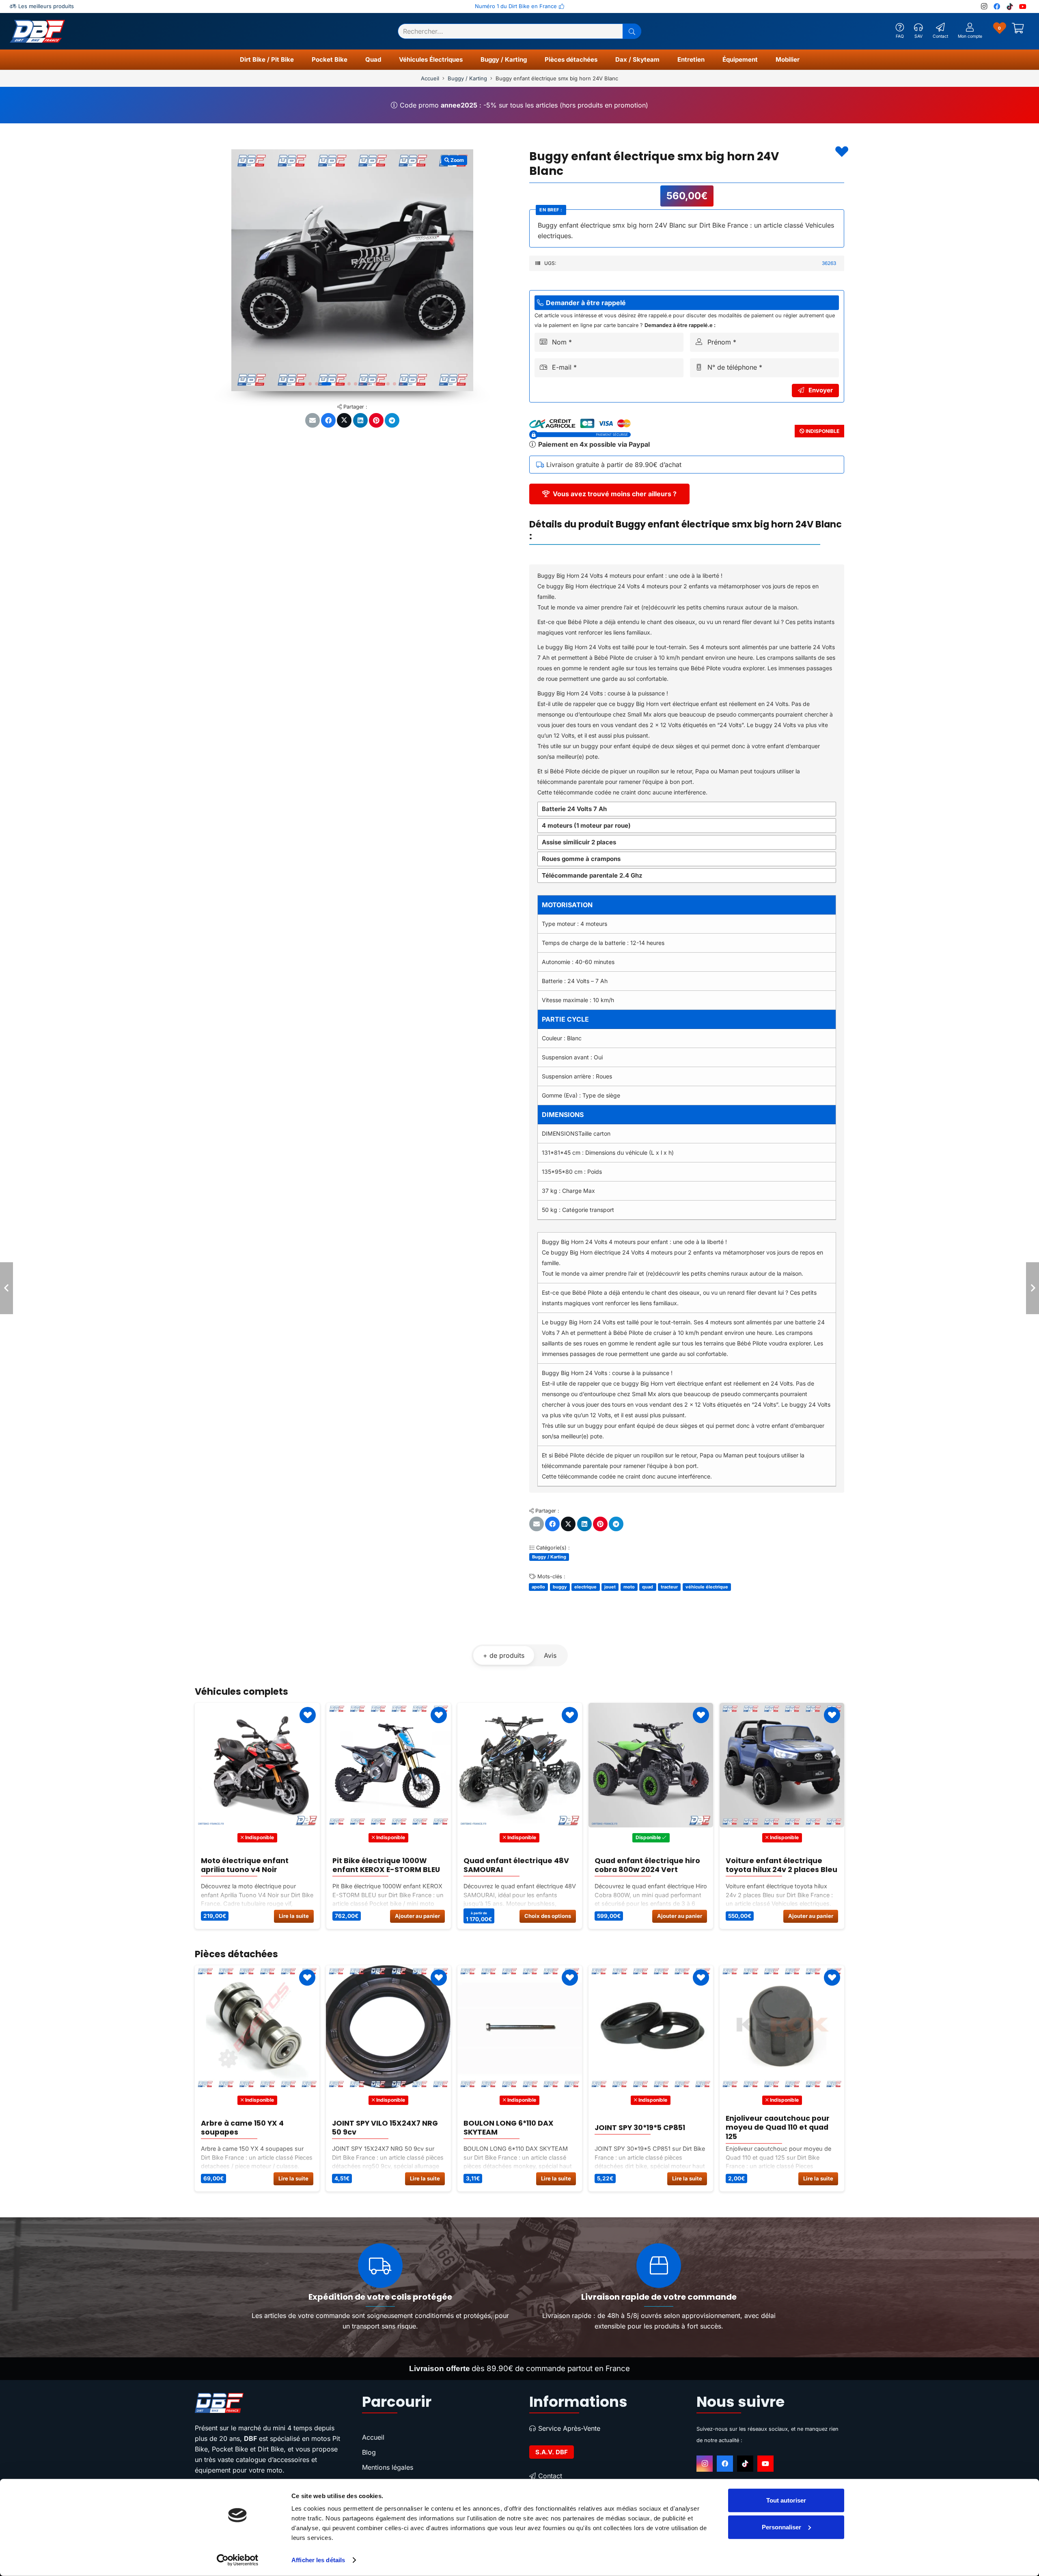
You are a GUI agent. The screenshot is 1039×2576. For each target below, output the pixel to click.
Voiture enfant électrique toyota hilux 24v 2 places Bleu (519, 1865)
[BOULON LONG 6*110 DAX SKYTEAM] (257, 2028)
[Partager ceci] (328, 420)
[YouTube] (1023, 6)
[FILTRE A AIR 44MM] (650, 2028)
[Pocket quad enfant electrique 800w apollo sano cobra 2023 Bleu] (782, 1765)
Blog (369, 2452)
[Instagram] (984, 6)
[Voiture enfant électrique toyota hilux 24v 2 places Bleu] (519, 1765)
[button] (297, 60)
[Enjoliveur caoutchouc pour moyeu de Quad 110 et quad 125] (519, 2028)
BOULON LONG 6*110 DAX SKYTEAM (246, 2127)
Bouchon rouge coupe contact (767, 2127)
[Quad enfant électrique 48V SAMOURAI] (257, 1765)
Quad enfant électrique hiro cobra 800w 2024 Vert (385, 1865)
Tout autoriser (786, 2500)
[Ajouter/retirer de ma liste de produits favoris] (842, 152)
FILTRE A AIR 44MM (628, 2128)
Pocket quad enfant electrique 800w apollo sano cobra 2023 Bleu (779, 1865)
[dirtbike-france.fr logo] (269, 2403)
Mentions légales (388, 2467)
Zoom (457, 160)
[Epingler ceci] (376, 420)
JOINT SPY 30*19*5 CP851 (377, 2128)
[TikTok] (1010, 6)
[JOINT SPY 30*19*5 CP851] (388, 2028)
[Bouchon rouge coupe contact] (781, 2028)
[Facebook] (997, 6)
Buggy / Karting (467, 78)
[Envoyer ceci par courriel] (313, 420)
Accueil (430, 78)
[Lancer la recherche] (632, 31)
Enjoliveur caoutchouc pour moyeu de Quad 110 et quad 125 (515, 2127)
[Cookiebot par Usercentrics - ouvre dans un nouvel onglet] (238, 2560)
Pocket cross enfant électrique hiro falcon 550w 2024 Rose (646, 1865)
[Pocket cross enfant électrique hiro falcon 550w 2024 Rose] (650, 1765)
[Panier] (1018, 31)
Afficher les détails (318, 2560)
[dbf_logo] (37, 31)
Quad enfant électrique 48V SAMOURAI (254, 1865)
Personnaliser (781, 2527)
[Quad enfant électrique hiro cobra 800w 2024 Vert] (388, 1765)
